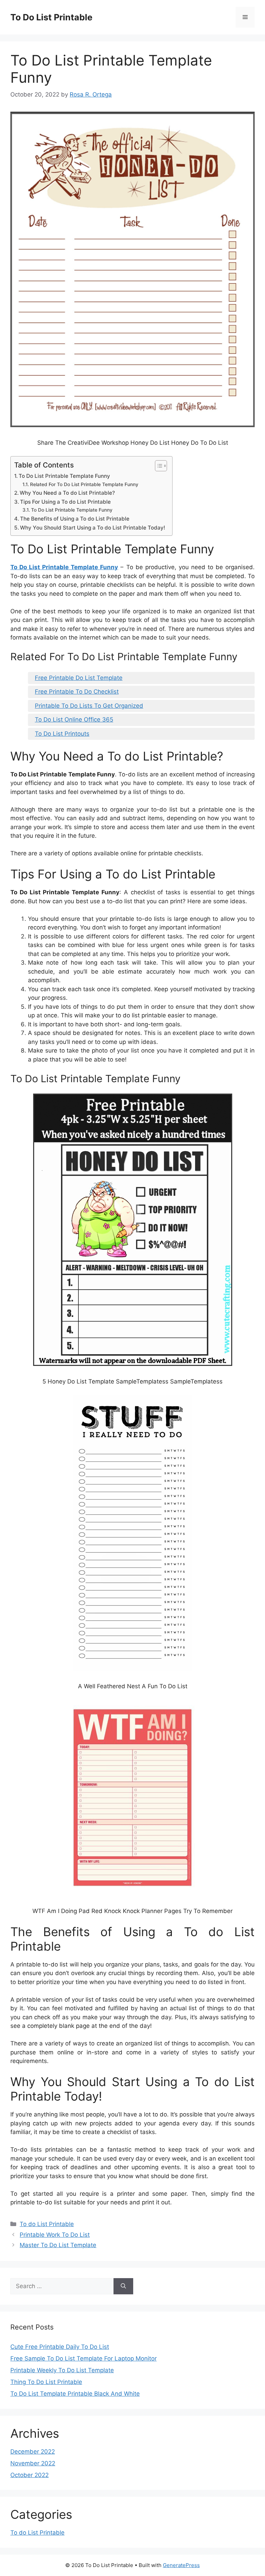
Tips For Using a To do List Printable (65, 502)
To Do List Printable (51, 17)
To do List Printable (47, 2224)
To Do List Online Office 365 (74, 720)
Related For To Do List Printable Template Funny (84, 484)
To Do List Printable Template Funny (64, 476)
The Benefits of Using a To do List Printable (75, 519)
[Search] (123, 2286)
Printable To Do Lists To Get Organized (89, 706)
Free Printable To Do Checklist (77, 692)
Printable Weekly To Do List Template (62, 2370)
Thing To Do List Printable (46, 2382)
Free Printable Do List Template (79, 678)
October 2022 (30, 2475)
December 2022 (33, 2452)
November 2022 (33, 2463)
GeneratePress (181, 2565)
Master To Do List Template (58, 2245)
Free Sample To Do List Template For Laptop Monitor (84, 2358)
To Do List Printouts (62, 734)
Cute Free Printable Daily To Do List (60, 2347)
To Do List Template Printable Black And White (75, 2394)
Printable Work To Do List (55, 2235)
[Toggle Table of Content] (158, 466)
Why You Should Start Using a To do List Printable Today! (93, 528)
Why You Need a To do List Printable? (67, 493)
